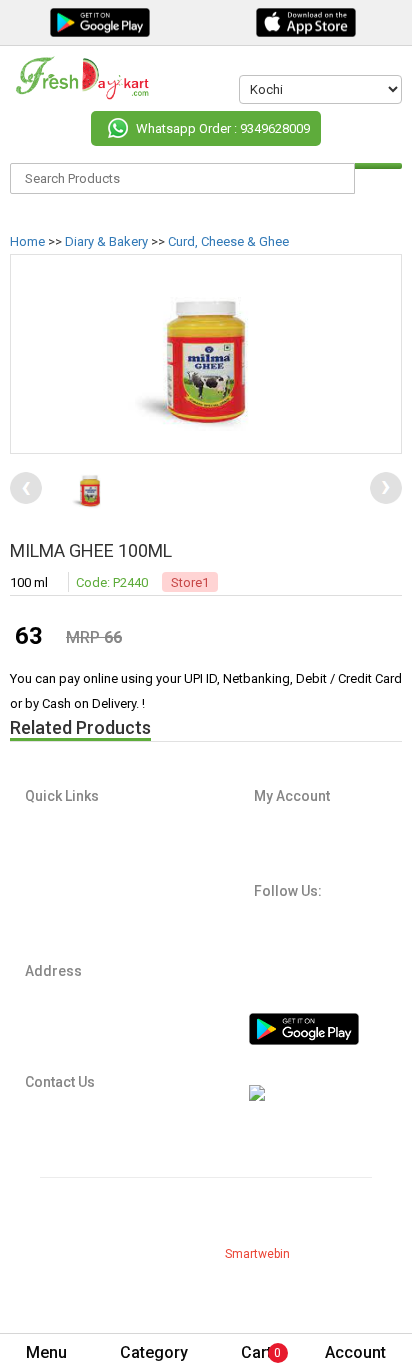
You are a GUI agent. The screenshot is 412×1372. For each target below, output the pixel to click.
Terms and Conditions (86, 864)
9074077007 (67, 1137)
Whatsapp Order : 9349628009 (223, 128)
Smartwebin (257, 1254)
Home (27, 241)
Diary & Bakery (106, 241)
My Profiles (284, 824)
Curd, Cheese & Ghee (228, 241)
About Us (50, 824)
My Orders (282, 844)
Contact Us (56, 924)
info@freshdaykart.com (97, 1112)
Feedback (51, 944)
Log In (270, 864)
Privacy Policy (63, 844)
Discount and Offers (81, 904)
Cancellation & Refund (86, 884)
